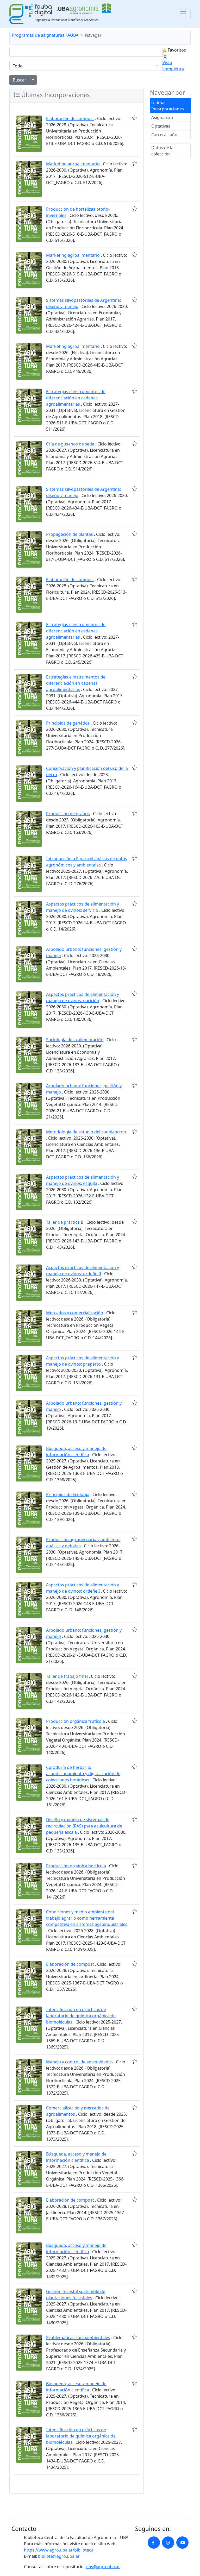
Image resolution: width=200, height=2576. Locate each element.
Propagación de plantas (70, 534)
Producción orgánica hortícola (76, 1866)
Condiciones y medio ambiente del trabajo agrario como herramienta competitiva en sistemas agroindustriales (87, 1918)
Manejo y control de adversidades (79, 2062)
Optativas (161, 126)
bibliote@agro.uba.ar (59, 2556)
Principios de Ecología (68, 1494)
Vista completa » (173, 66)
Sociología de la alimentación (75, 1040)
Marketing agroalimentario (73, 164)
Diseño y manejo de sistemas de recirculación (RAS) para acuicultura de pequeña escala (84, 1826)
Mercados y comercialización (75, 1313)
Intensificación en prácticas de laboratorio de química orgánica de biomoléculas (81, 2016)
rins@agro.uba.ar (103, 2567)
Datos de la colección (162, 151)
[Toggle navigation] (183, 14)
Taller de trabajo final (67, 1676)
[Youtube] (182, 2543)
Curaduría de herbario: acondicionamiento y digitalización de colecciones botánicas (83, 1774)
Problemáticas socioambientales (78, 2338)
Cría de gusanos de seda (70, 444)
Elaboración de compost (70, 118)
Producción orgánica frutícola (76, 1721)
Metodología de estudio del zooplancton (86, 1132)
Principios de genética (68, 723)
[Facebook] (154, 2543)
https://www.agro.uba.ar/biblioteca (59, 2550)
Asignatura (162, 117)
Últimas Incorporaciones (168, 106)
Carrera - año (164, 135)
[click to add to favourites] (135, 118)
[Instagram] (168, 2543)
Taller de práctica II (65, 1222)
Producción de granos (68, 814)
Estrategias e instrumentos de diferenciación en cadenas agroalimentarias (76, 398)
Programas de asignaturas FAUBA (45, 35)
